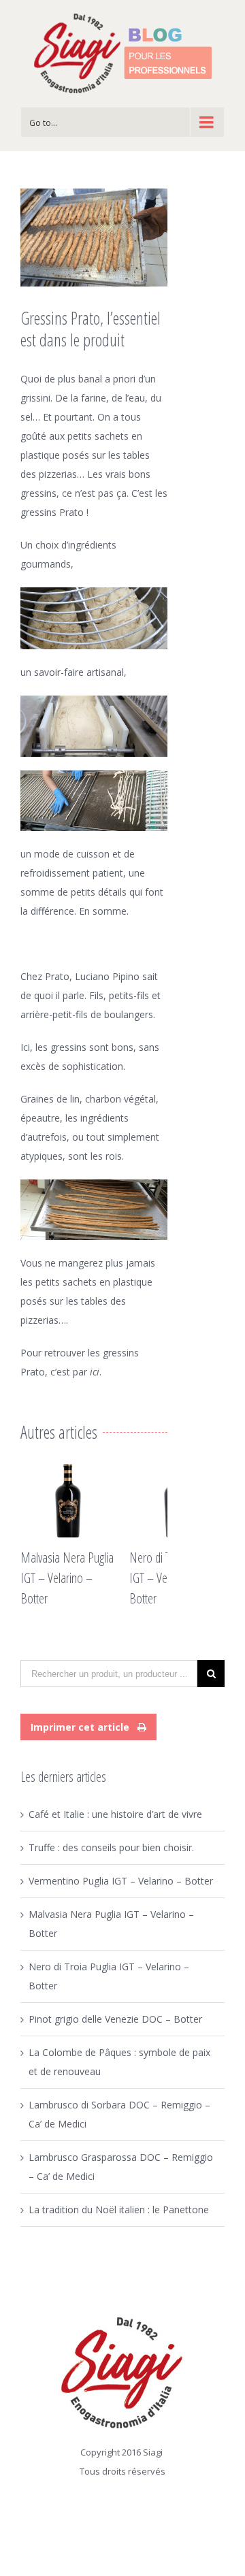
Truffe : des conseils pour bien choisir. (111, 1847)
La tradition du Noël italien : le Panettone (119, 2210)
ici (95, 1372)
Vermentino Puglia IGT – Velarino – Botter (121, 1881)
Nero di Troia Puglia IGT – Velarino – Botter (151, 1578)
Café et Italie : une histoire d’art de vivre (115, 1814)
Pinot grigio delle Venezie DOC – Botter (115, 2019)
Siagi (153, 2452)
